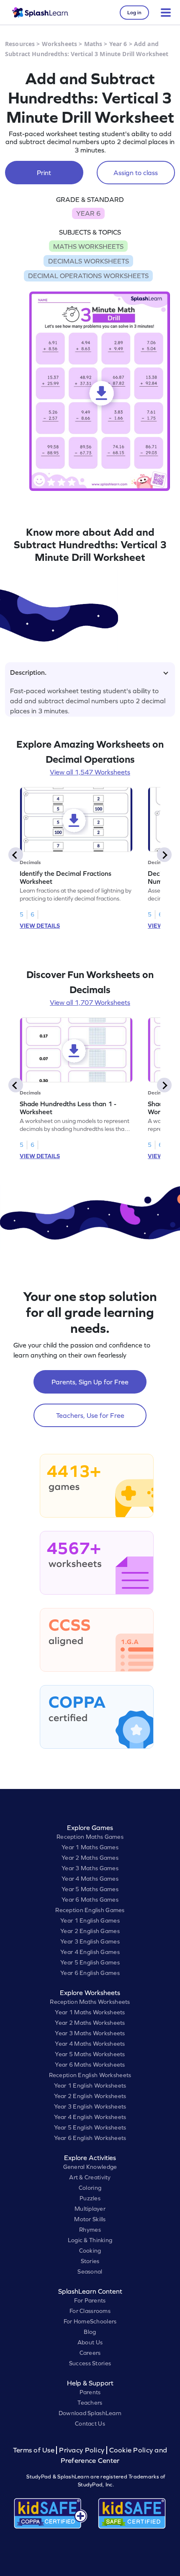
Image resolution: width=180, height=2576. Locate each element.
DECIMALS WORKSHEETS (89, 261)
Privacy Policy (82, 2450)
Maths (93, 44)
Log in (134, 13)
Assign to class (136, 173)
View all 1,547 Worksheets (90, 772)
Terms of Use (35, 2450)
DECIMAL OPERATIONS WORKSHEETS (88, 276)
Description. (28, 672)
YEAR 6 (88, 213)
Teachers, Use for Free (90, 1415)
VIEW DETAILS (40, 926)
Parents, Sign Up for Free (90, 1382)
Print (44, 173)
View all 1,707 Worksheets (90, 1002)
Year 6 (118, 44)
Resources (20, 44)
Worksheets (59, 44)
